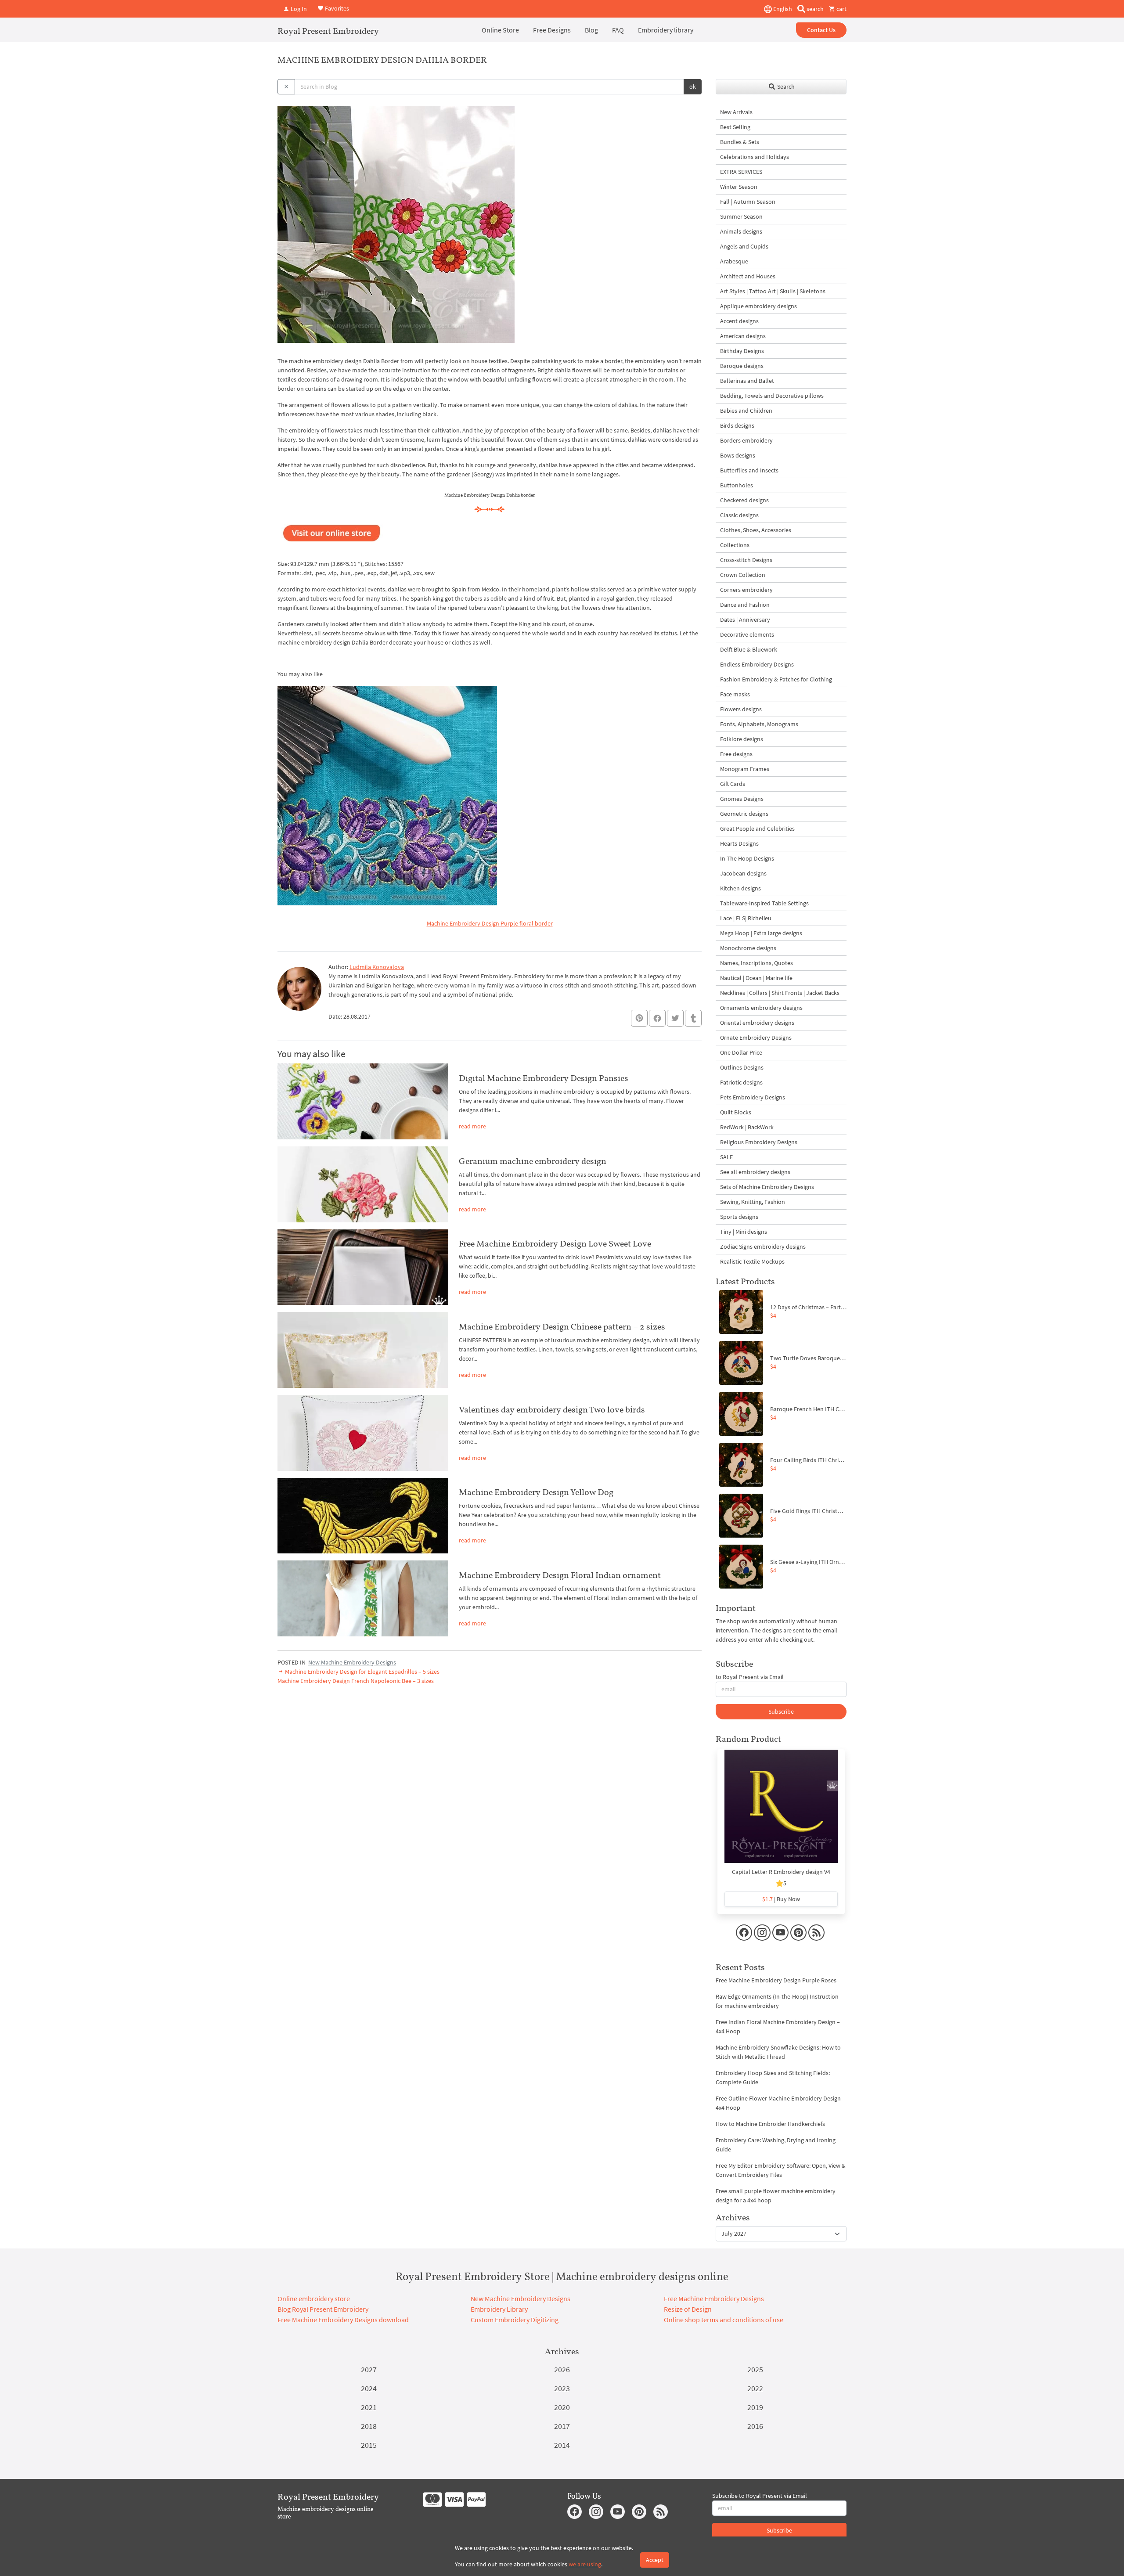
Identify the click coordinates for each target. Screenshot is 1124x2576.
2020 (562, 2407)
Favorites (336, 8)
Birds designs (737, 425)
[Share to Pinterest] (639, 1018)
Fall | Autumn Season (748, 202)
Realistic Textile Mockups (752, 1261)
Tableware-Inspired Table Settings (764, 903)
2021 (369, 2407)
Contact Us (821, 30)
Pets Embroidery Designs (753, 1097)
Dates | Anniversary (745, 620)
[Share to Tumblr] (693, 1018)
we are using (585, 2564)
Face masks (735, 694)
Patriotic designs (741, 1082)
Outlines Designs (742, 1067)
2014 (562, 2445)
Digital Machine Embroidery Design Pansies (544, 1078)
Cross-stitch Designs (746, 560)
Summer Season (741, 216)
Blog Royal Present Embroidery (323, 2309)
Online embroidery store (314, 2299)
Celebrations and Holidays (755, 157)
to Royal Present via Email (750, 1677)
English (782, 9)
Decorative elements (747, 634)
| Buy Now (781, 1899)
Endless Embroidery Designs (757, 664)
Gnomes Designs (742, 799)
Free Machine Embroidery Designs (714, 2299)
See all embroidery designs (755, 1172)
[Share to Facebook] (657, 1018)
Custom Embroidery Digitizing (515, 2320)
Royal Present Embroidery (328, 31)
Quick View (781, 1811)
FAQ (618, 30)
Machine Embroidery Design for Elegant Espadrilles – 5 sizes (362, 1672)
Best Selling (735, 127)
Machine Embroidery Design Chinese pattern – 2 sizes (562, 1326)
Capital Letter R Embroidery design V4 (781, 1872)
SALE (726, 1157)
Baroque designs (742, 366)
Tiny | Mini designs (744, 1232)
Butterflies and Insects (749, 470)
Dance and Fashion (745, 605)
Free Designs (552, 30)
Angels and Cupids (744, 246)
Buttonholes (737, 485)
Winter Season (739, 187)
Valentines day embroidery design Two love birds (552, 1409)
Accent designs (739, 321)
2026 (562, 2369)
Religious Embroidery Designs (759, 1142)
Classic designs (739, 515)
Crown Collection (743, 575)
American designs (743, 336)
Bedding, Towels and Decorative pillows (772, 396)
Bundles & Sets (740, 142)
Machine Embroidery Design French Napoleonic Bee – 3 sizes (356, 1681)
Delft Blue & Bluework (749, 649)
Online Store (500, 30)
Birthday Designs (742, 351)
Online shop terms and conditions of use (724, 2320)
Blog (591, 30)
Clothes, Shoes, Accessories (756, 530)
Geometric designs (744, 814)
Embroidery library (666, 30)
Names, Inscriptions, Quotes (757, 963)
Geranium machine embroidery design (533, 1161)
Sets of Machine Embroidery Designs (767, 1187)
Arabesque (734, 261)
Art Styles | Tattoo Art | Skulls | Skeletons (773, 291)
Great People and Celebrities (757, 829)
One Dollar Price (741, 1052)
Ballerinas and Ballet (747, 381)
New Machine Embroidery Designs (352, 1662)
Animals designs (741, 231)
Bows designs (738, 455)
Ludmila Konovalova (377, 967)
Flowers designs (741, 709)
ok (693, 86)
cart (841, 9)
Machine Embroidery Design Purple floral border (490, 923)
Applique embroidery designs (758, 306)
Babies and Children (746, 411)
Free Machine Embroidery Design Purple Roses (776, 1980)
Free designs (736, 754)
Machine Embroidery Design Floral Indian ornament (560, 1575)
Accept (655, 2560)
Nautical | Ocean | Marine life (756, 978)
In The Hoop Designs (747, 858)
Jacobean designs (743, 873)
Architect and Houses (748, 276)
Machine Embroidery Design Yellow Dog (536, 1492)
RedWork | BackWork (747, 1127)
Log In (298, 9)
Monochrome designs (748, 948)
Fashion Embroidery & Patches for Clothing (776, 679)
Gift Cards (733, 784)
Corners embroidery (746, 590)
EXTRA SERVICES (741, 172)
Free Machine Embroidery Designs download (343, 2320)
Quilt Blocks (736, 1112)
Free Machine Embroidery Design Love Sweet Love (555, 1243)
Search (785, 86)
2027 (369, 2369)
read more (472, 1126)
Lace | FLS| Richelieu (746, 918)
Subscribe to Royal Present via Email (760, 2496)
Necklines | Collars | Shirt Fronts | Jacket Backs (780, 993)
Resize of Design (688, 2309)
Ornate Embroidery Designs (756, 1038)
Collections (735, 545)
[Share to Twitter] (675, 1018)
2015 (369, 2445)
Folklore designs (742, 739)
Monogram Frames (745, 769)
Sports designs (739, 1217)
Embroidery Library (499, 2309)
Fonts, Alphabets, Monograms (759, 724)
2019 (755, 2407)
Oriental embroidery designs (757, 1023)
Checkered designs (744, 500)
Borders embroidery (746, 440)
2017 (562, 2426)
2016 (755, 2426)
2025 (755, 2369)
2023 (562, 2388)
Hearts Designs (739, 843)
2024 (369, 2388)
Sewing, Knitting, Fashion (753, 1202)
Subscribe (781, 1711)
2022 (755, 2388)
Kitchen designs (740, 888)
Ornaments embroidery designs (761, 1008)
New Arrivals (736, 112)
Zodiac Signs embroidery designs (763, 1247)
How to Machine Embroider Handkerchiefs (770, 2124)
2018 (369, 2426)
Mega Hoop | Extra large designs (761, 933)
